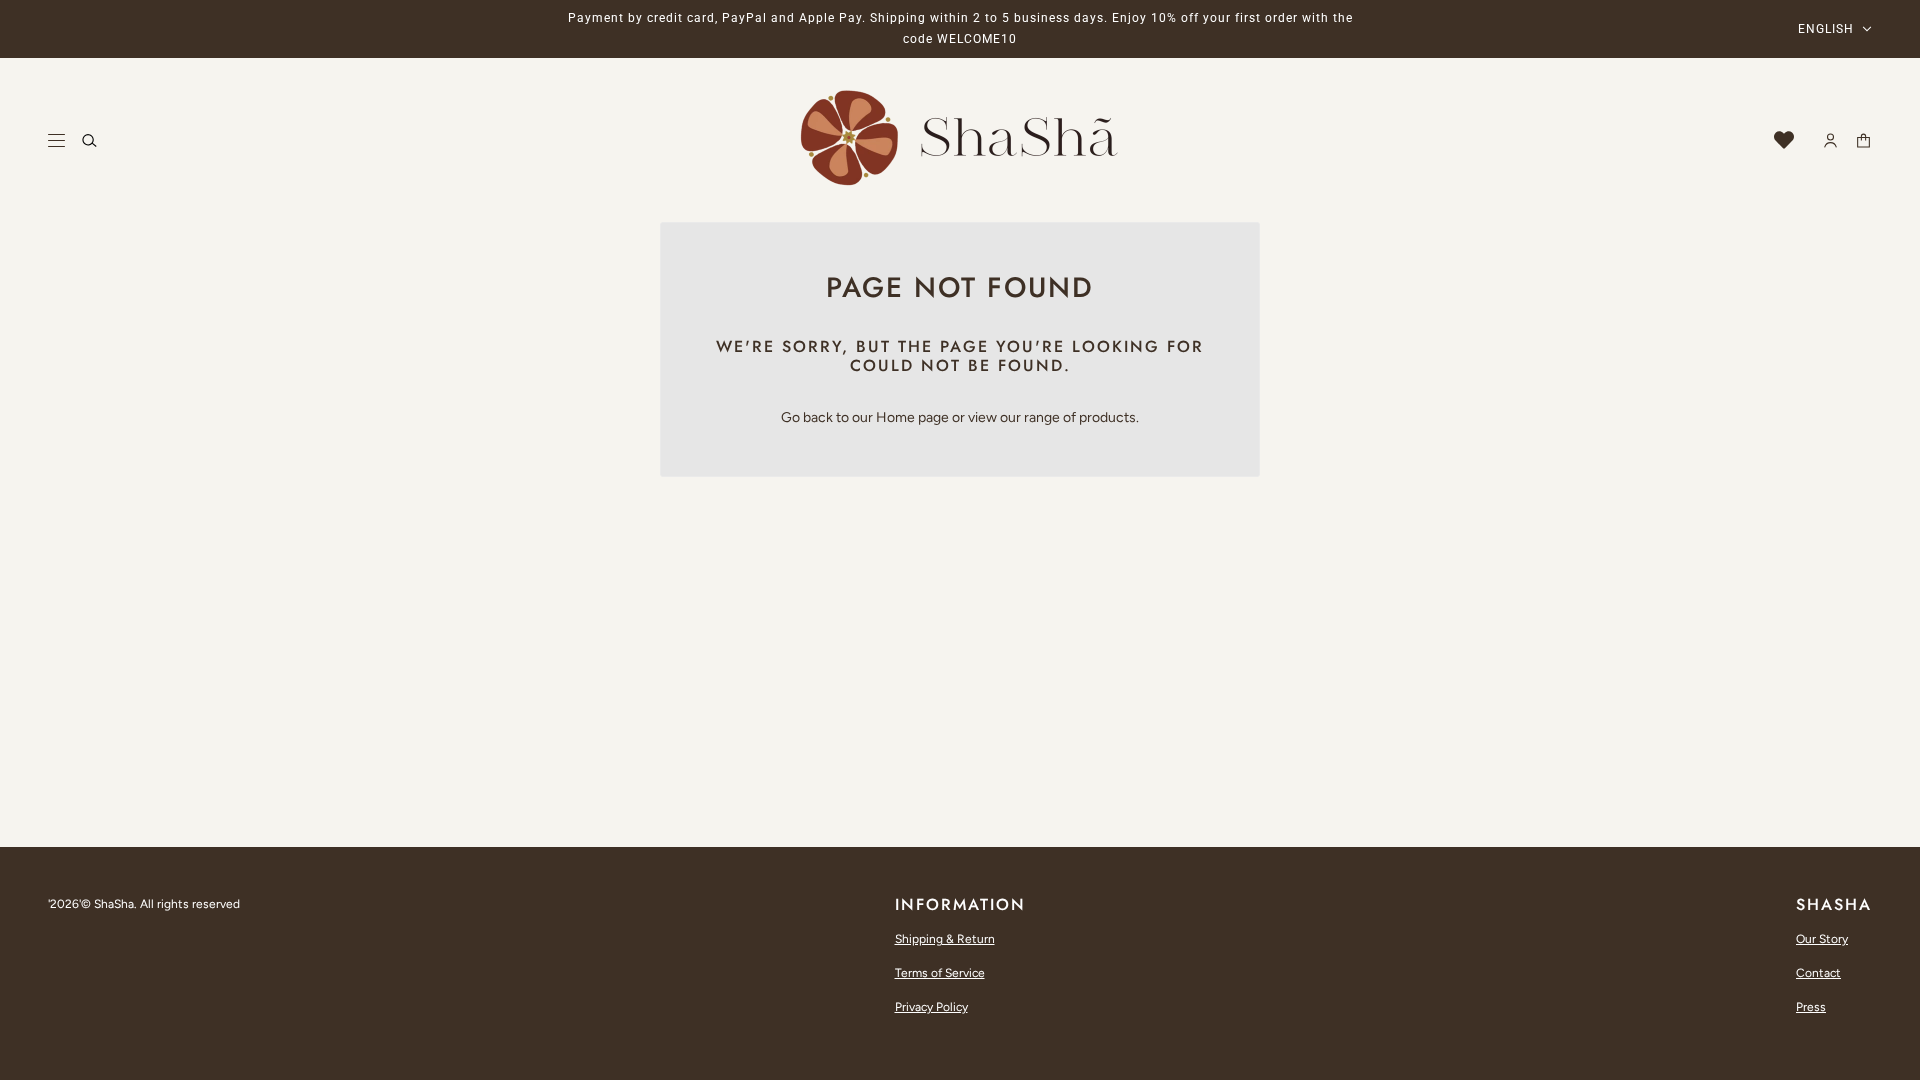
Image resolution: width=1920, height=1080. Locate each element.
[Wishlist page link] (1784, 140)
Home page (912, 417)
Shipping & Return (945, 939)
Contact (1818, 973)
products (1107, 417)
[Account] (1830, 140)
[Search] (89, 140)
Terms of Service (940, 973)
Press (1811, 1007)
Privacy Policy (931, 1007)
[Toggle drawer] (56, 140)
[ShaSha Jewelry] (960, 140)
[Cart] (1863, 140)
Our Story (1822, 939)
